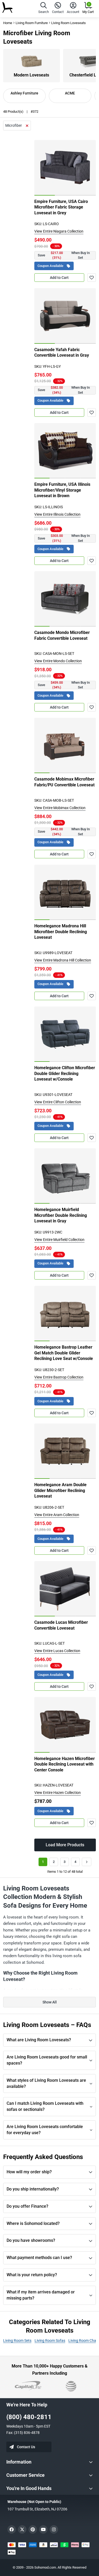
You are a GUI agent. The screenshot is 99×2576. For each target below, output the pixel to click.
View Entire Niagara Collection (59, 231)
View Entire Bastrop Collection (59, 1377)
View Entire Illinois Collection (57, 514)
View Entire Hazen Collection (58, 1793)
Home (8, 23)
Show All (50, 2002)
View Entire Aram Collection (57, 1515)
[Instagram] (54, 2529)
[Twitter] (22, 2529)
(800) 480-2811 (29, 2417)
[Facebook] (12, 2529)
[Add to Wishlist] (92, 278)
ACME (70, 93)
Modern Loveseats (31, 75)
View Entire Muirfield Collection (59, 1240)
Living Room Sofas (50, 2341)
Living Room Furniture (32, 23)
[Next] (87, 1862)
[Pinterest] (33, 2529)
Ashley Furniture (24, 93)
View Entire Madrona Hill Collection (63, 960)
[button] (44, 9)
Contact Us (26, 2447)
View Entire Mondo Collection (58, 661)
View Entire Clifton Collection (58, 1102)
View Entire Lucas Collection (57, 1651)
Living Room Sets (17, 2341)
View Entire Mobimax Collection (60, 808)
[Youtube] (43, 2529)
